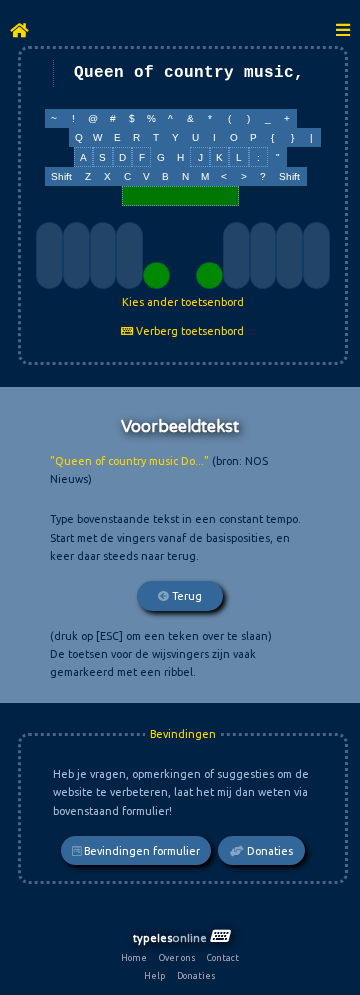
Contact (223, 958)
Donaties (268, 851)
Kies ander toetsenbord (183, 302)
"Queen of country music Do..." (129, 461)
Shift (61, 176)
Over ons (177, 958)
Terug (185, 596)
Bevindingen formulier (140, 851)
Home (134, 958)
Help (154, 976)
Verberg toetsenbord (188, 331)
